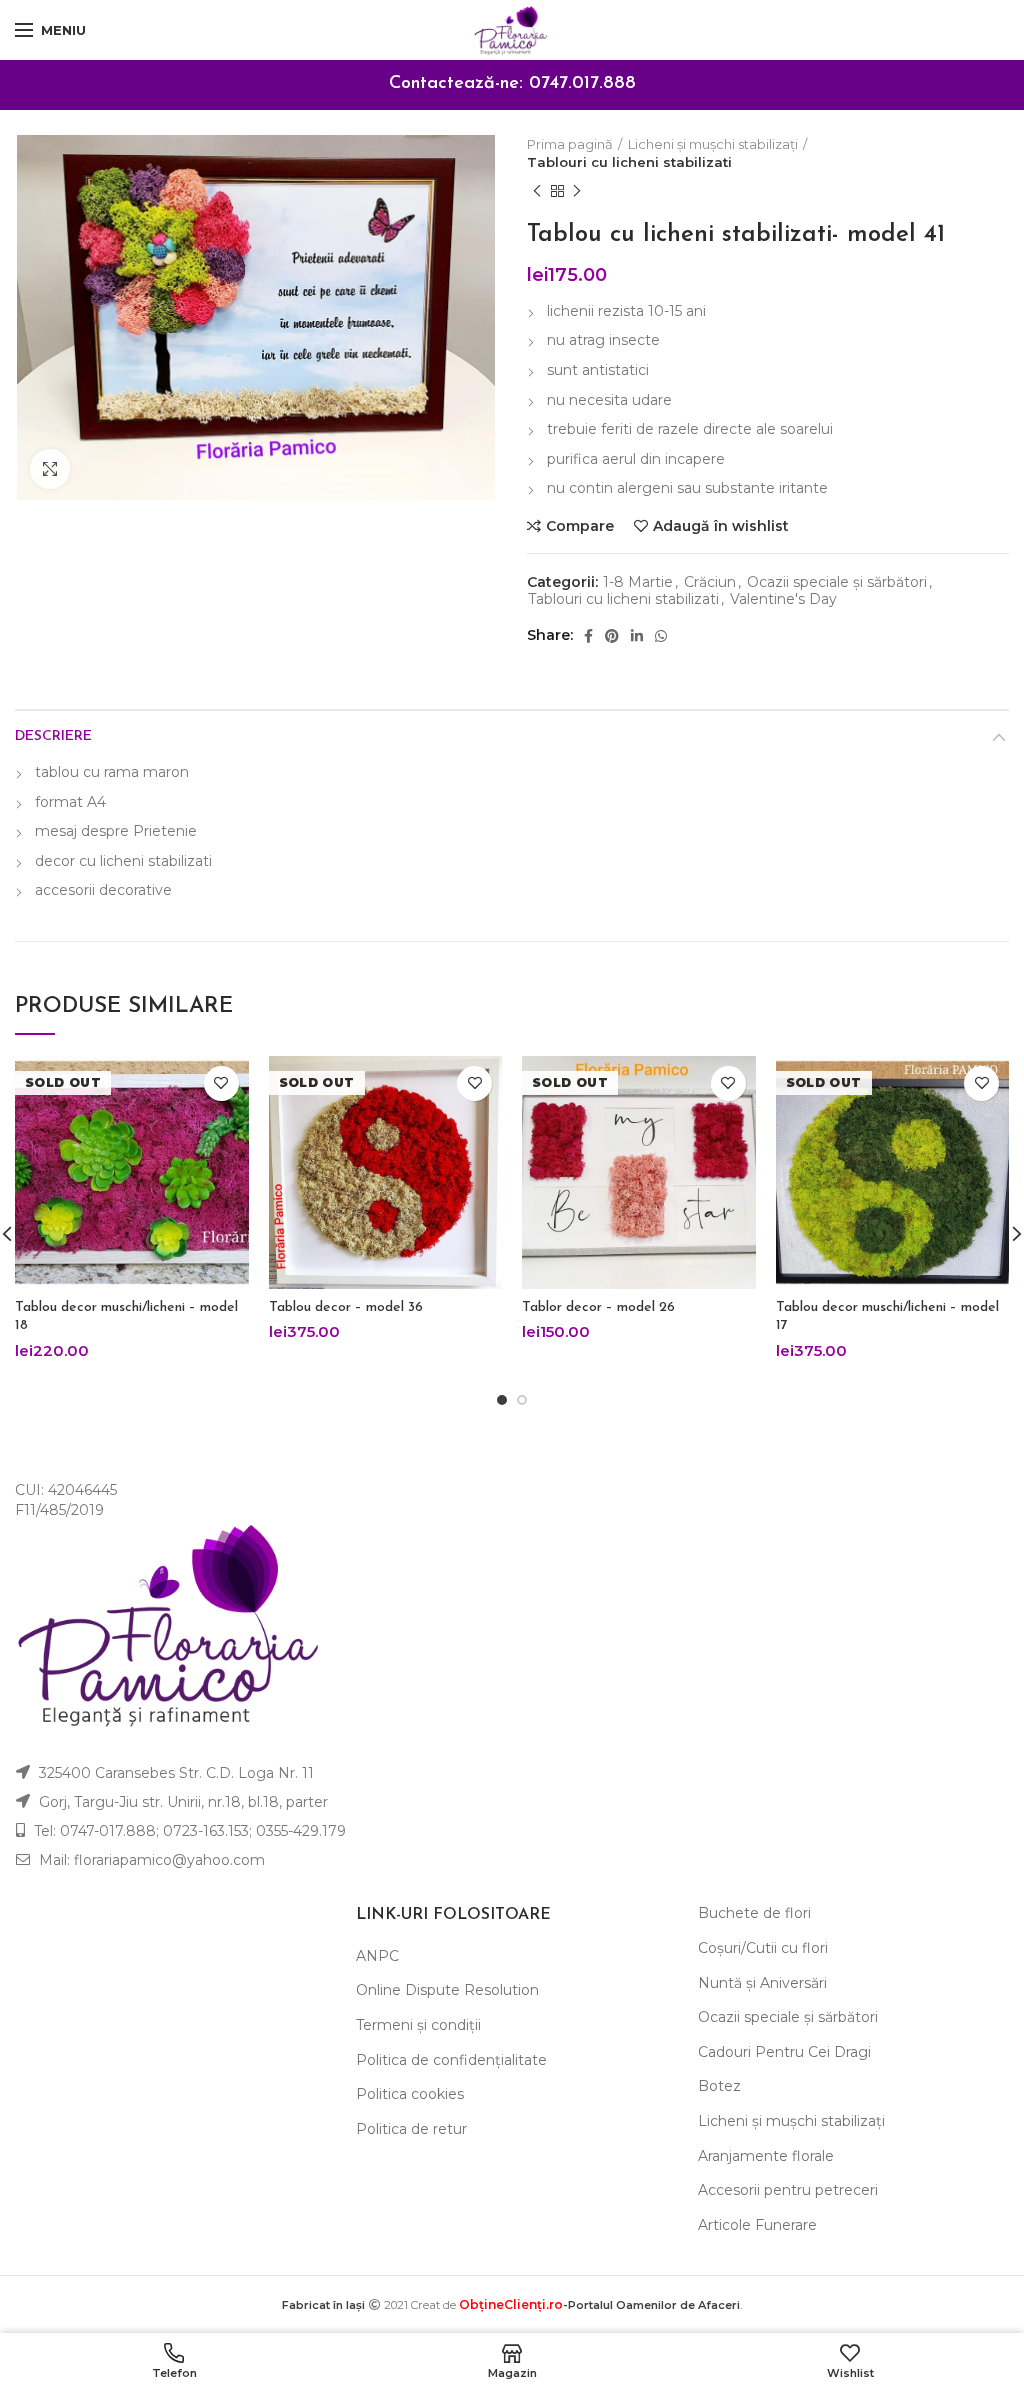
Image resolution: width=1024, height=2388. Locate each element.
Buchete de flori (754, 1913)
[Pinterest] (612, 636)
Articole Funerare (757, 2225)
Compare (580, 526)
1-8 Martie (638, 582)
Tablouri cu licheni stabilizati (629, 162)
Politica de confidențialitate (451, 2060)
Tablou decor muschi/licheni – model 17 (887, 1316)
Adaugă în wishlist (721, 526)
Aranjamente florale (766, 2156)
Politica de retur (411, 2129)
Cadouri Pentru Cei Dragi (784, 2052)
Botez (719, 2086)
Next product (577, 191)
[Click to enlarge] (50, 469)
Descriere (53, 736)
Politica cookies (410, 2094)
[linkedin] (637, 636)
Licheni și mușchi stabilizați (713, 144)
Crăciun (710, 582)
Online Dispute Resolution (447, 1990)
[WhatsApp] (661, 636)
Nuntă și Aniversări (762, 1983)
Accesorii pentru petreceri (788, 2190)
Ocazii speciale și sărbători (837, 582)
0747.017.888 (582, 84)
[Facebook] (588, 636)
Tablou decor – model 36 (346, 1307)
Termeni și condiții (418, 2025)
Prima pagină (570, 144)
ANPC (377, 1956)
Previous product (537, 191)
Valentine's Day (783, 599)
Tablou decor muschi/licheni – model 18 (126, 1316)
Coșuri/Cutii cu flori (763, 1948)
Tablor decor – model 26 (598, 1307)
